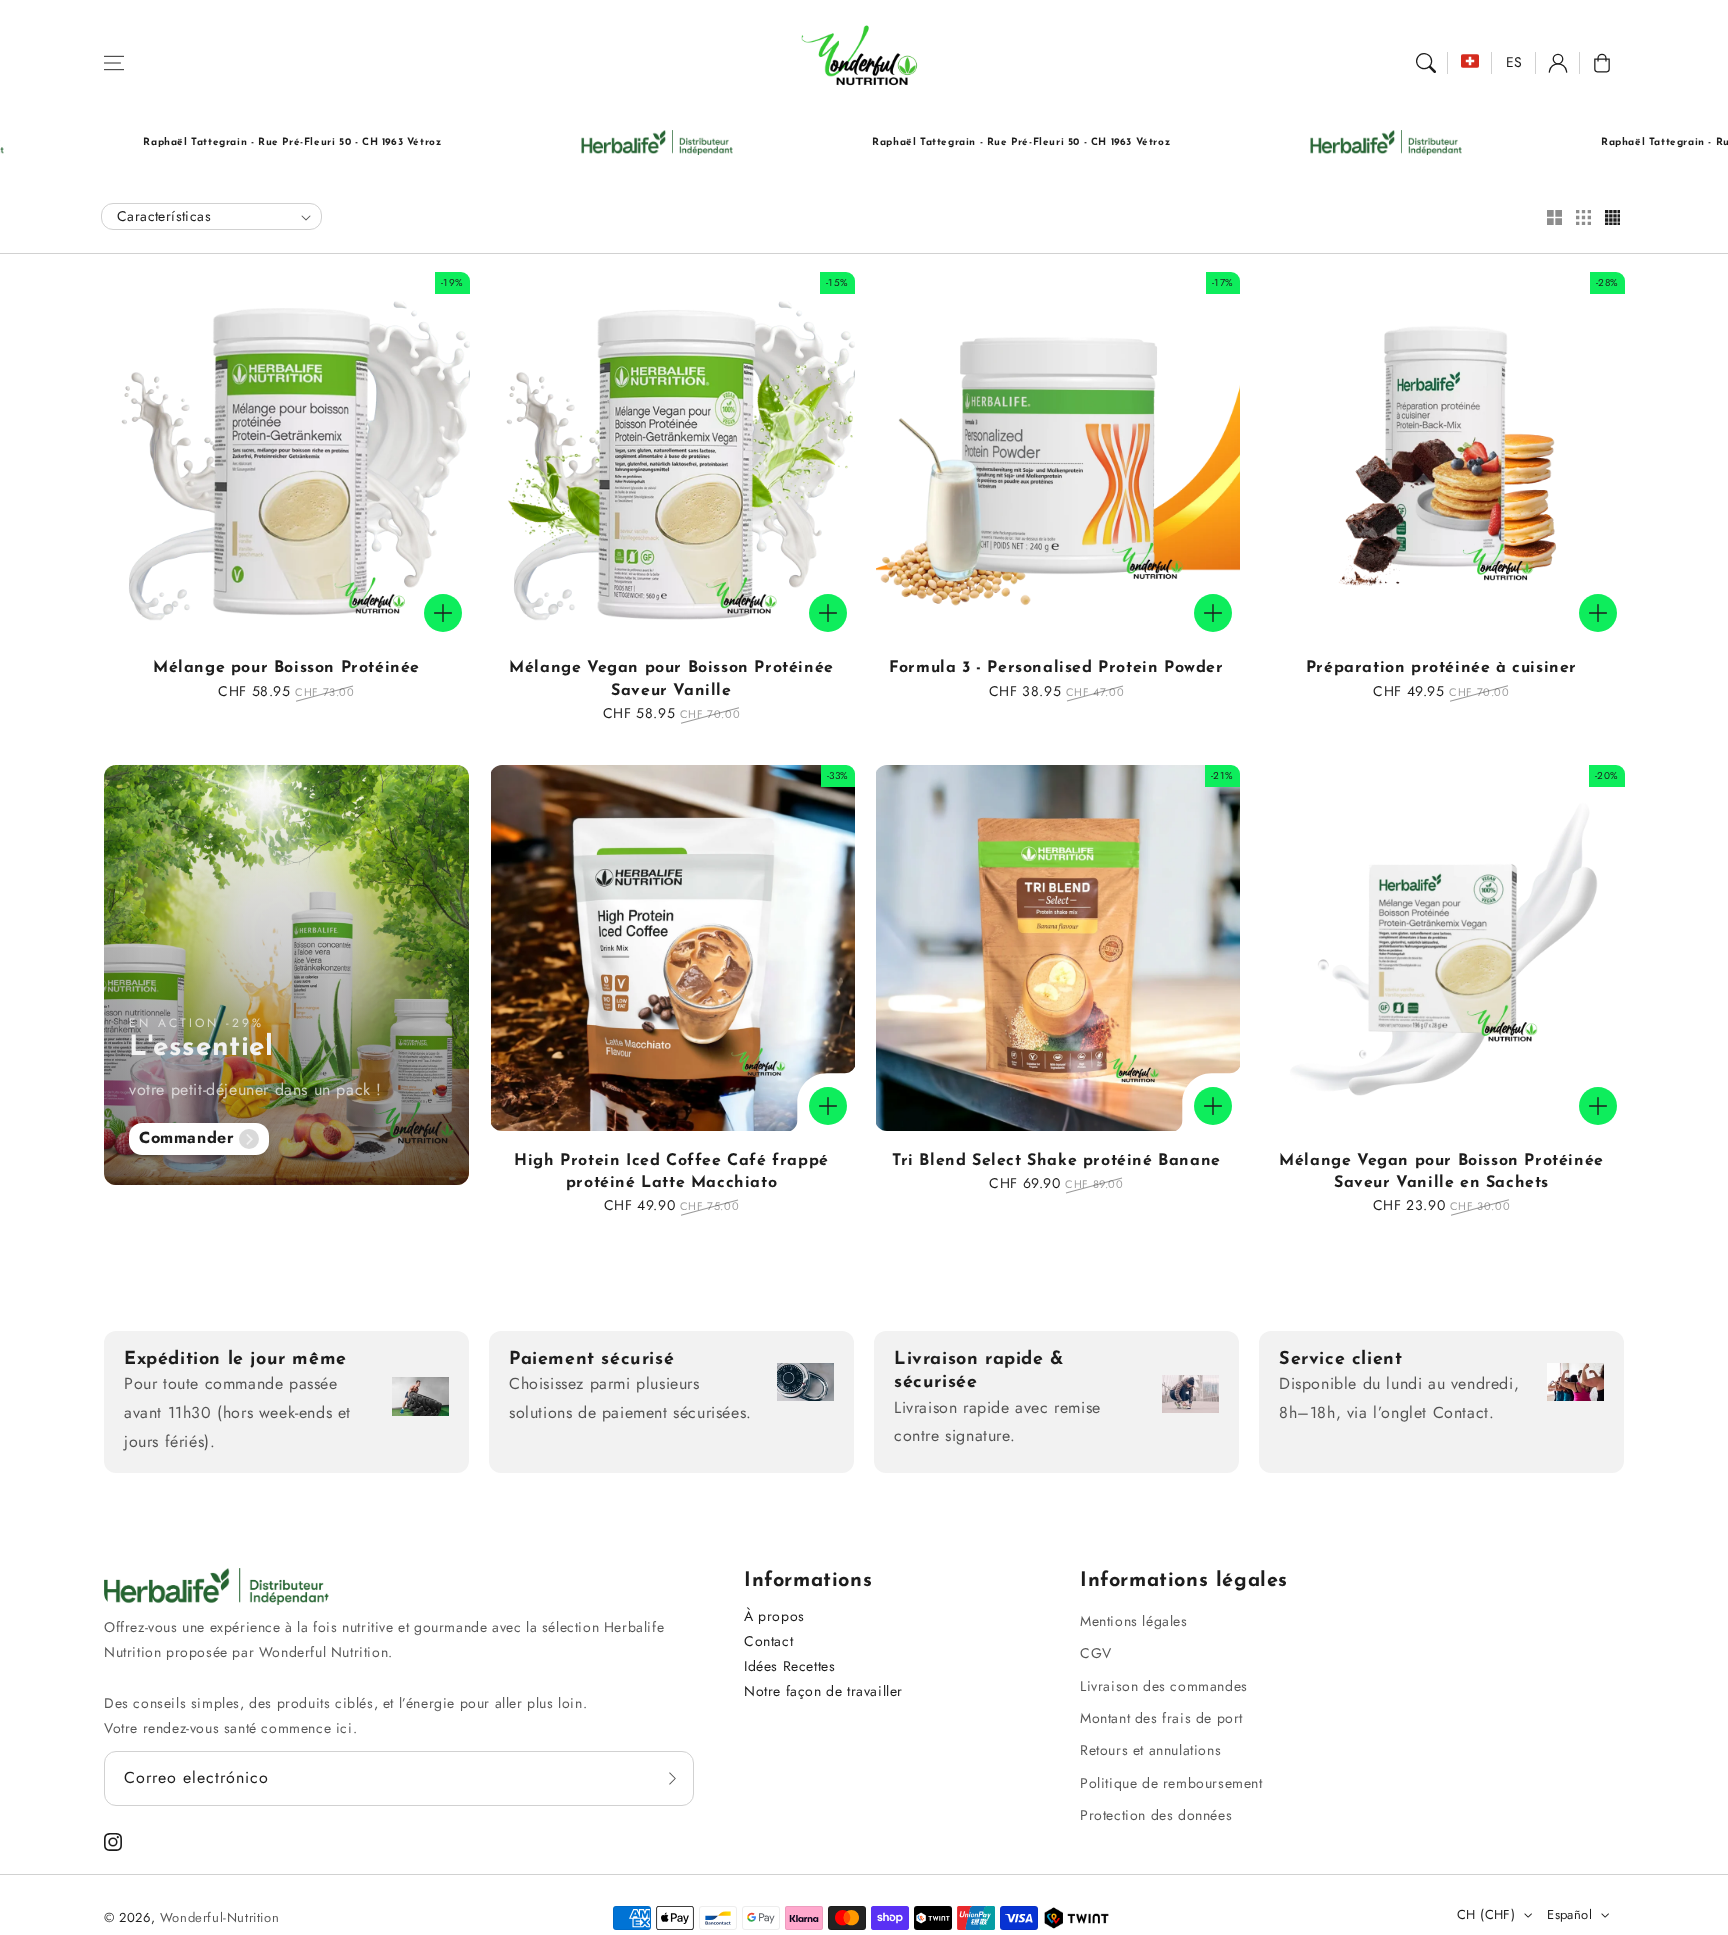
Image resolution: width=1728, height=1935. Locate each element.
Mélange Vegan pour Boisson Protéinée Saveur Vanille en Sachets (1441, 1172)
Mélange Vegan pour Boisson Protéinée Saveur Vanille (671, 679)
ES (1514, 62)
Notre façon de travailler (823, 1691)
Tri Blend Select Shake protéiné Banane (1056, 1161)
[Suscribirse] (672, 1778)
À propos (774, 1616)
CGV (1096, 1653)
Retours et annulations (1150, 1750)
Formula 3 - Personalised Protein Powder (1056, 668)
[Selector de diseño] (1554, 219)
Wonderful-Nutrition (219, 1917)
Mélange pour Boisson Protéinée (286, 668)
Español (1569, 1914)
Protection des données (1156, 1815)
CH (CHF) (1486, 1914)
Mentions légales (1134, 1621)
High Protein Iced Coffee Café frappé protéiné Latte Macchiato (671, 1172)
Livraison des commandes (1164, 1686)
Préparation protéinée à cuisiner (1441, 668)
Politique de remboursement (1171, 1783)
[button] (114, 63)
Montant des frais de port (1161, 1718)
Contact (768, 1641)
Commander (186, 1137)
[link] (564, 142)
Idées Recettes (789, 1666)
